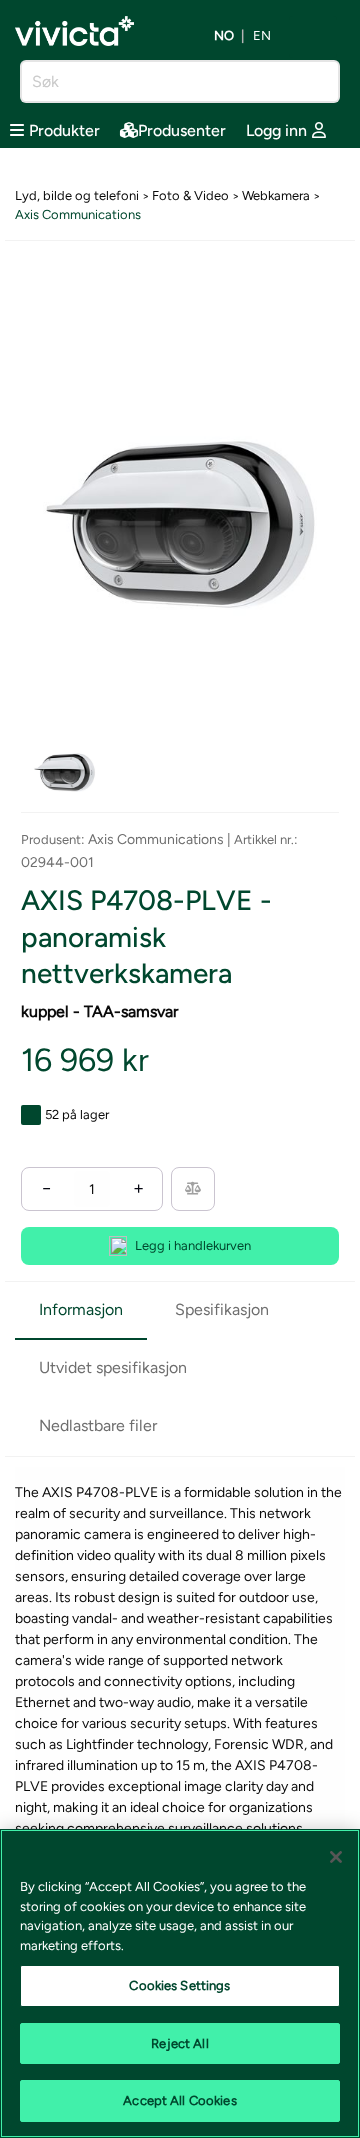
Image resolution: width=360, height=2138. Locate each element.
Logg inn (276, 130)
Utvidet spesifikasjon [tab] (113, 1367)
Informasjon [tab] (81, 1309)
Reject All (179, 2043)
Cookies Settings (179, 1985)
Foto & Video (190, 195)
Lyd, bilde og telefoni (77, 195)
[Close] (336, 1857)
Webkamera (276, 195)
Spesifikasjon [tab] (222, 1309)
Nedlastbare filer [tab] (98, 1425)
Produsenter (182, 130)
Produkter (64, 130)
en (262, 36)
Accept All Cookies (179, 2100)
